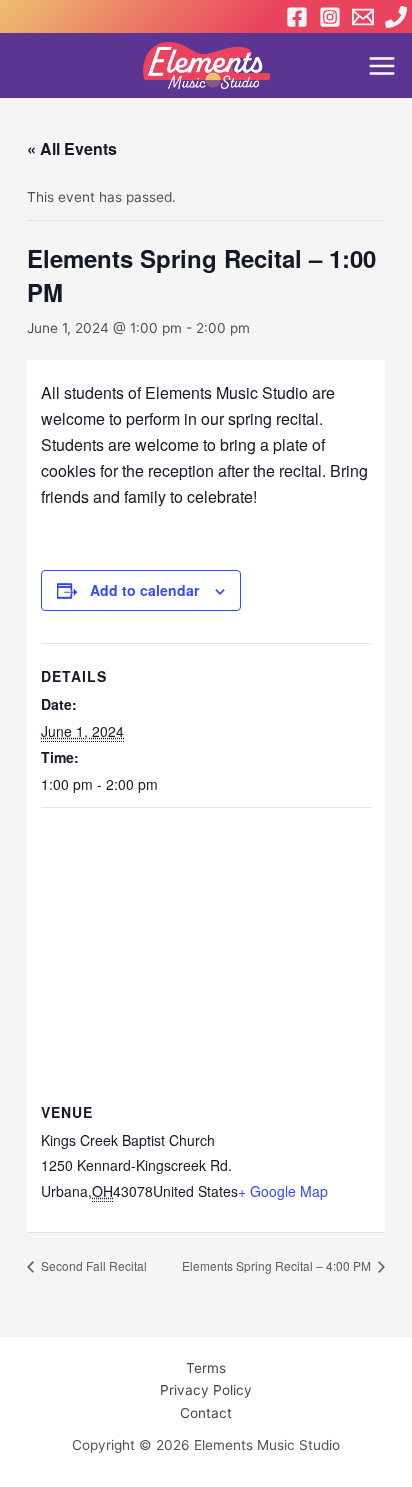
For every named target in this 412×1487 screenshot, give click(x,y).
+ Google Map (283, 1191)
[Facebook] (297, 17)
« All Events (72, 148)
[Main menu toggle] (382, 65)
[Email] (363, 17)
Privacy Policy (206, 1390)
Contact (206, 1413)
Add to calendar (144, 590)
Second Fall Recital (92, 1265)
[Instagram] (330, 17)
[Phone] (396, 17)
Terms (206, 1368)
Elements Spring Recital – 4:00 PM (278, 1265)
